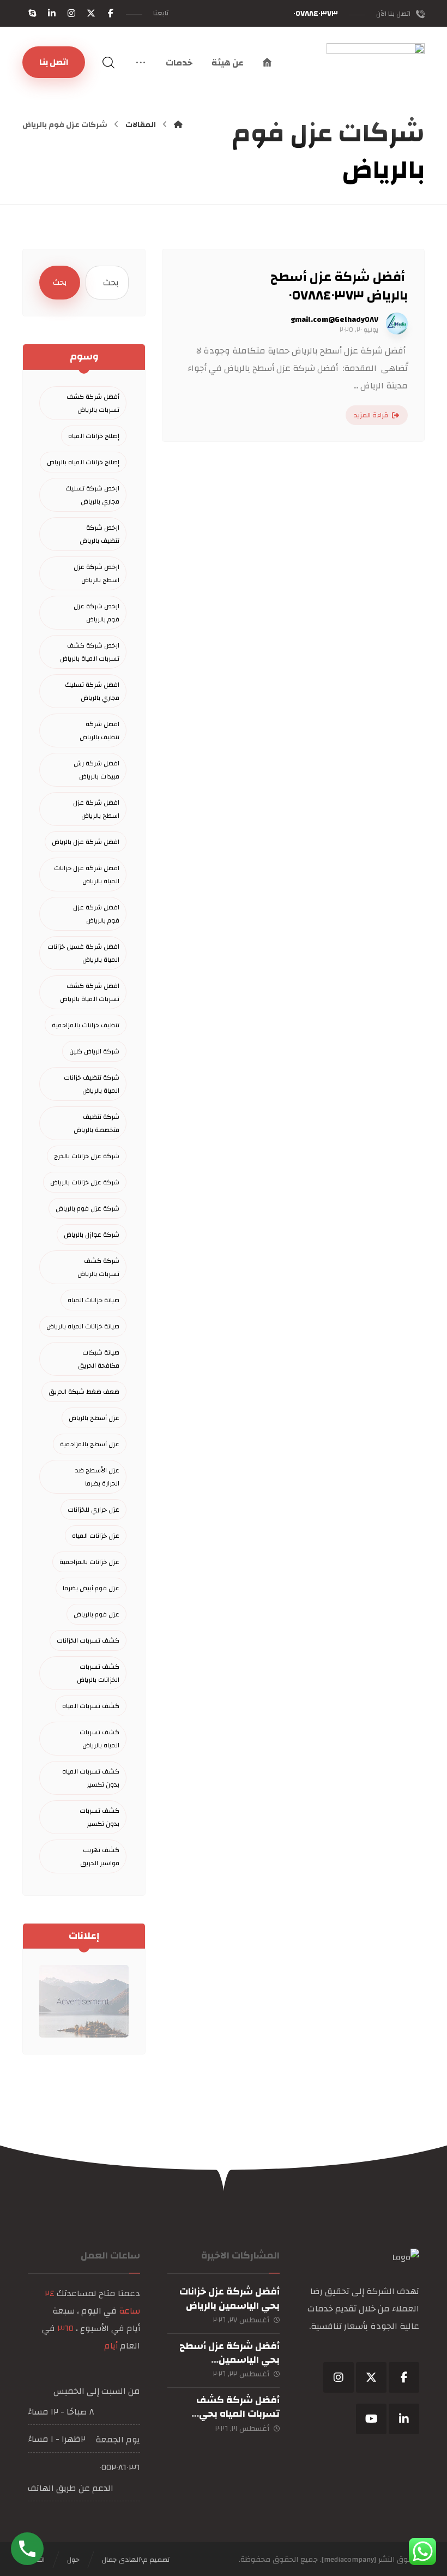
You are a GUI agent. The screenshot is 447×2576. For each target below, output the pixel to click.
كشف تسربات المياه (91, 1706)
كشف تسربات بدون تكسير (99, 1817)
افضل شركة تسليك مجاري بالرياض (92, 691)
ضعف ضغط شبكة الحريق (84, 1392)
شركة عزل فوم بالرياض (87, 1208)
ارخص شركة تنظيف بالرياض (99, 534)
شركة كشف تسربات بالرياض (98, 1267)
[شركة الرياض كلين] (376, 92)
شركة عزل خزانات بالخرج (87, 1156)
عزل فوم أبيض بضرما (91, 1588)
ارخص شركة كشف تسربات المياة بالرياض (90, 652)
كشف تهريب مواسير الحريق (100, 1856)
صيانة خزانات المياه (93, 1300)
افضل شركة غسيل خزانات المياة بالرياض (83, 953)
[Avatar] (397, 324)
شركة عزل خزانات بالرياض (85, 1182)
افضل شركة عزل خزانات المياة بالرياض (87, 874)
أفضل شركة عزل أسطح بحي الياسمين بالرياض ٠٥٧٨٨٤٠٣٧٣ (229, 2360)
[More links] (141, 63)
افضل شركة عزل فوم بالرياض (96, 914)
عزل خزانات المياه (96, 1536)
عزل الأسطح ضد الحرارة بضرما (97, 1477)
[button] (111, 13)
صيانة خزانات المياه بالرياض (83, 1326)
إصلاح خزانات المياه (94, 436)
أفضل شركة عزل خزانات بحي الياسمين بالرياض (229, 2298)
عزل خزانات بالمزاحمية (89, 1562)
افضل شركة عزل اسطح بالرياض (96, 809)
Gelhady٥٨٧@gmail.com (334, 320)
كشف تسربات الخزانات (88, 1640)
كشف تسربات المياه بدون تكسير (91, 1778)
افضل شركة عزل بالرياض (86, 842)
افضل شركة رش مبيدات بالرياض (96, 770)
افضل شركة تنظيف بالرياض (99, 730)
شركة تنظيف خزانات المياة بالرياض (92, 1084)
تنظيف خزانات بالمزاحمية (86, 1025)
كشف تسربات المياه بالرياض (99, 1739)
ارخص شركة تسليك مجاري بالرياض (92, 495)
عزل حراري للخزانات (93, 1509)
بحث (60, 283)
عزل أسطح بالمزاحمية (90, 1444)
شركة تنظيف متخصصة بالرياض (96, 1123)
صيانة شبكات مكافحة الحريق (99, 1359)
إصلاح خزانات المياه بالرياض (83, 462)
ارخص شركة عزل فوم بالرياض (96, 613)
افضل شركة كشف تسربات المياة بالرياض (90, 992)
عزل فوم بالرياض (96, 1614)
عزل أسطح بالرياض (94, 1418)
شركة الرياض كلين (94, 1051)
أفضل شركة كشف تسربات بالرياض (93, 403)
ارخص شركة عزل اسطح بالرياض (96, 573)
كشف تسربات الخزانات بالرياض (98, 1673)
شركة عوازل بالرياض (92, 1235)
